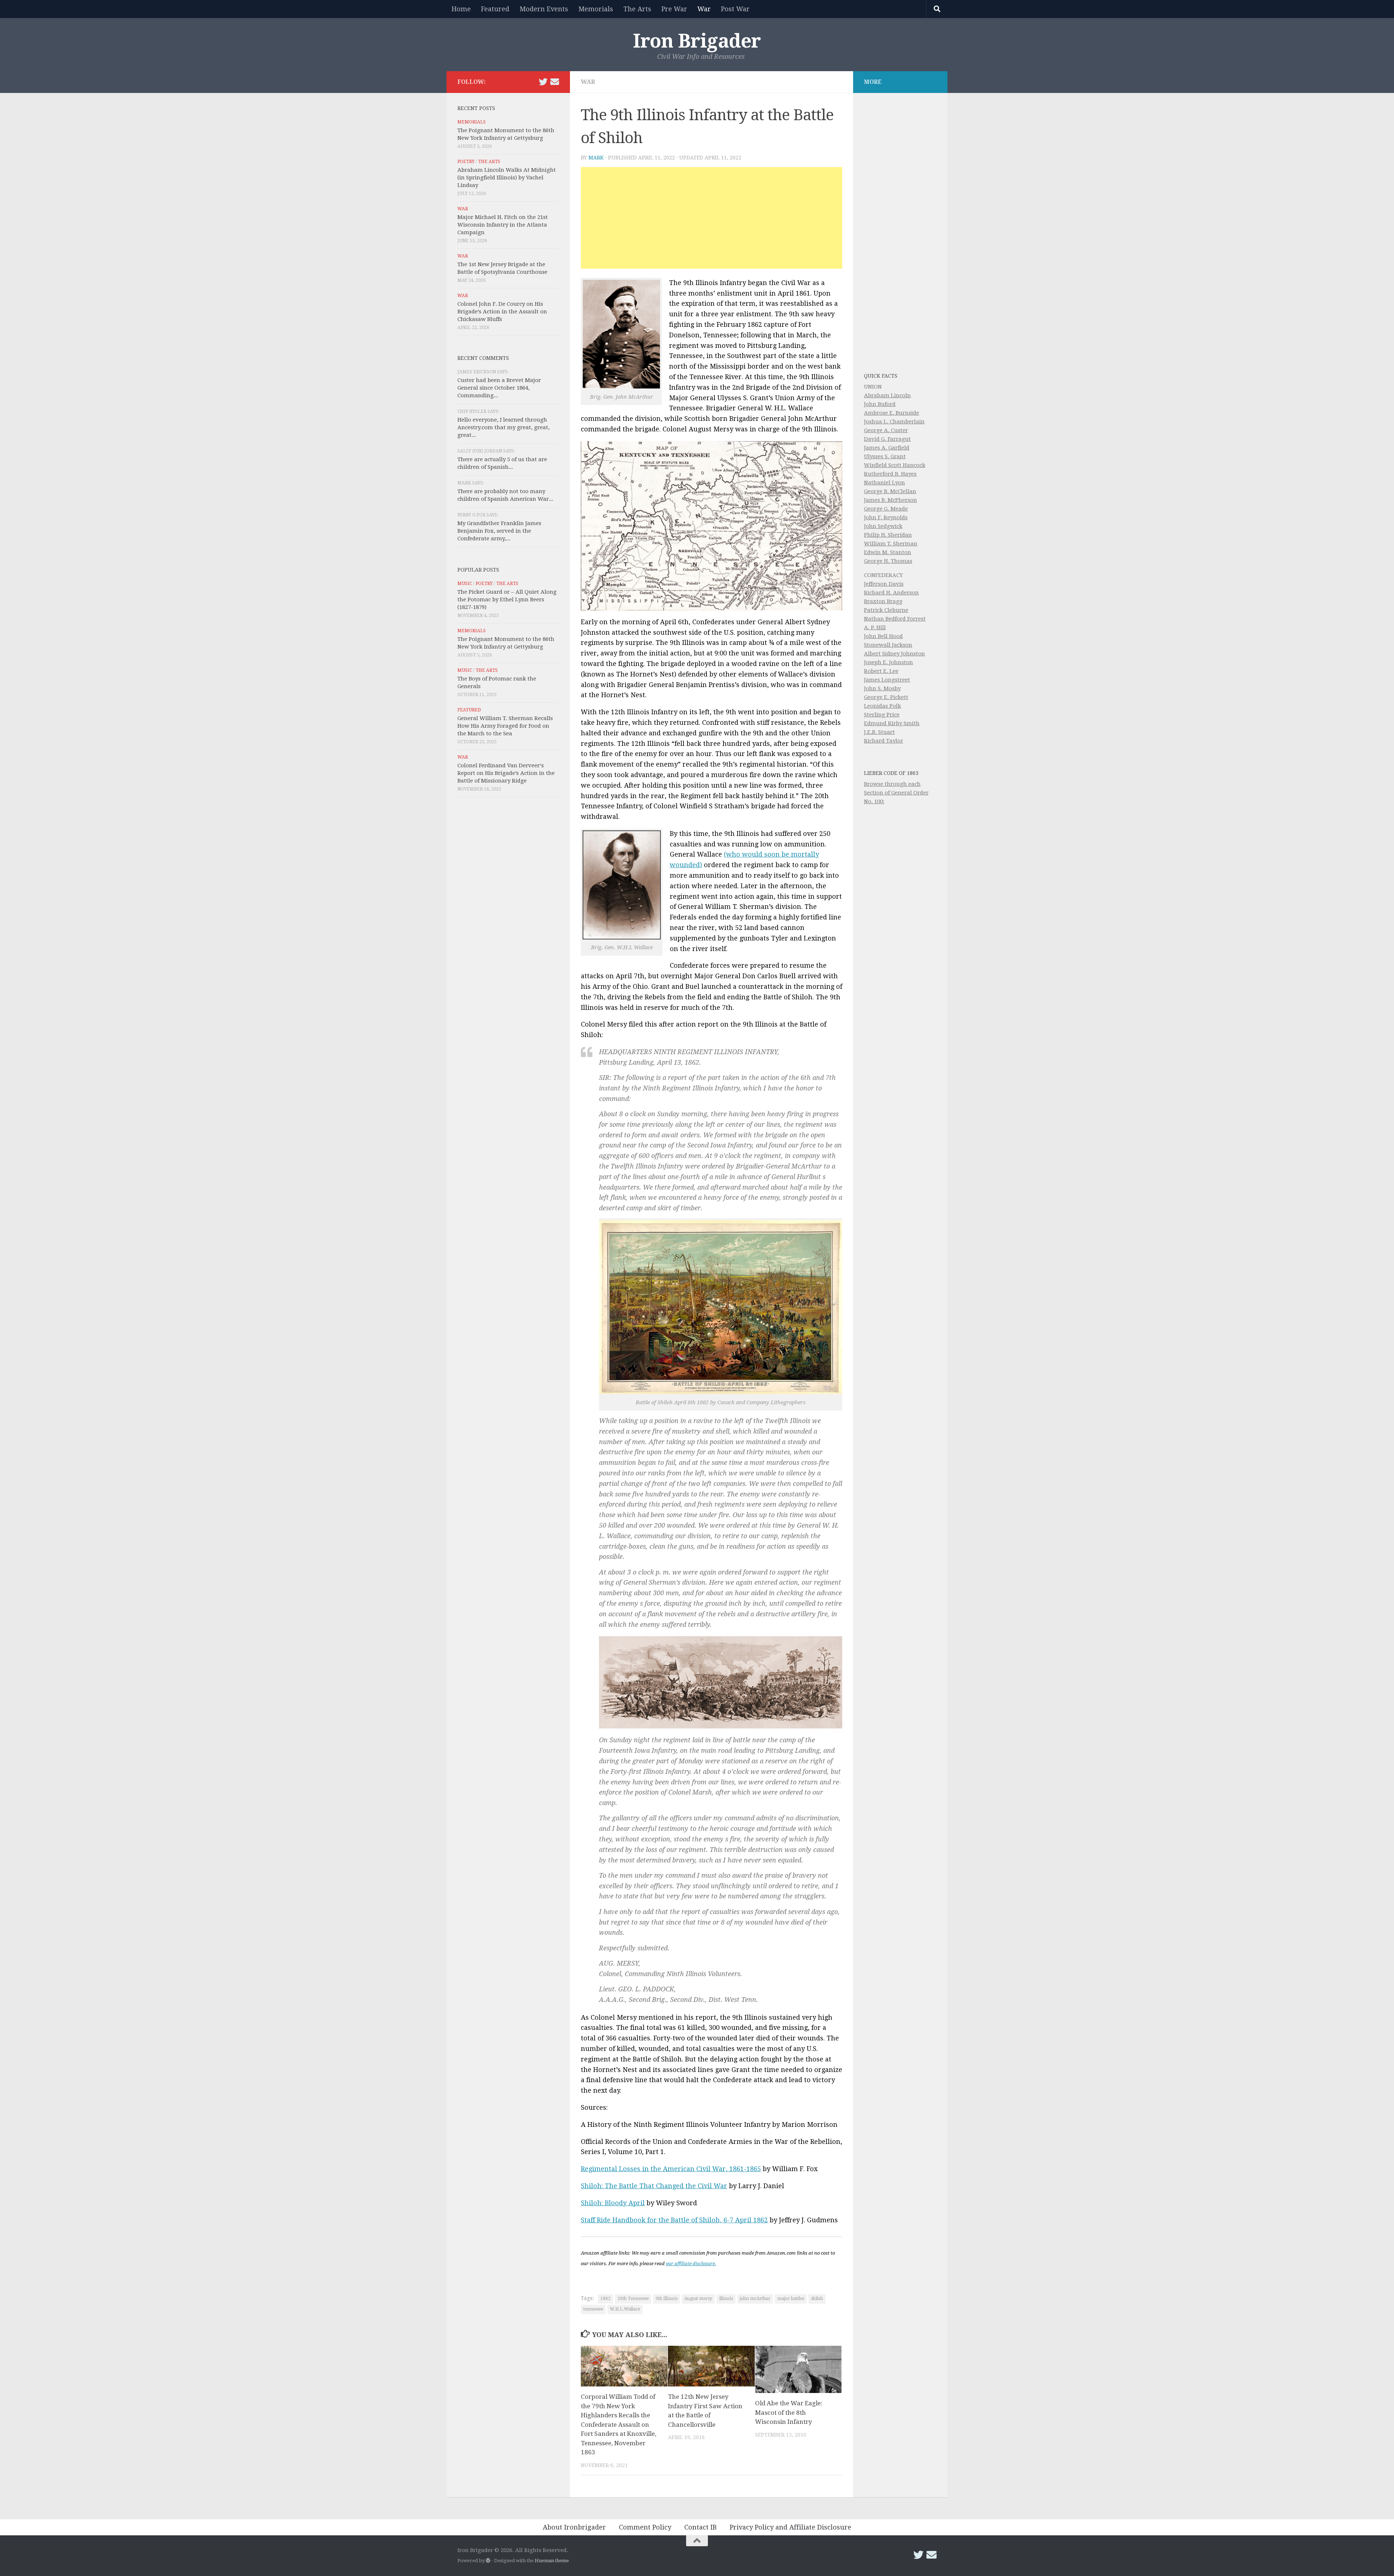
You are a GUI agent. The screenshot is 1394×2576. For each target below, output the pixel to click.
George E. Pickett (886, 697)
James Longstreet (887, 680)
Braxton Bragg (883, 601)
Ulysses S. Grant (885, 456)
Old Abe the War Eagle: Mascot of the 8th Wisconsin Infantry (789, 2412)
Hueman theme (552, 2561)
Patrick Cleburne (886, 610)
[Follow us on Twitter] (543, 82)
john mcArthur (755, 2299)
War (704, 9)
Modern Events (544, 9)
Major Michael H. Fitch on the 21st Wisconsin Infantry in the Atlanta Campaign (503, 225)
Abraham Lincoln (887, 395)
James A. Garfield (887, 448)
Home (461, 9)
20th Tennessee (633, 2299)
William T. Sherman (891, 544)
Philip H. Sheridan (888, 535)
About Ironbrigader (574, 2527)
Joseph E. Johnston (888, 662)
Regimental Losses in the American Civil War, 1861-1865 (671, 2169)
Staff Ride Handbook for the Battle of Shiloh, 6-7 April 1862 (674, 2220)
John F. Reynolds (886, 517)
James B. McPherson (890, 500)
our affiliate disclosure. (691, 2264)
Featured (495, 9)
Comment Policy (645, 2527)
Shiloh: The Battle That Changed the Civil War (654, 2186)
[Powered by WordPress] (488, 2561)
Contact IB (700, 2527)
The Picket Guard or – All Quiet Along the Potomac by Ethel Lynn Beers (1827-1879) (507, 600)
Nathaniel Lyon (885, 483)
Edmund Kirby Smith (892, 723)
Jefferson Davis (884, 584)
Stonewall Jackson (888, 645)
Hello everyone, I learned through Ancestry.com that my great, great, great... (504, 427)
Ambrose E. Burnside (892, 413)
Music (465, 584)
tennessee (593, 2309)
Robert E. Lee (881, 671)
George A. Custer (886, 430)
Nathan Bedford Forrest (895, 619)
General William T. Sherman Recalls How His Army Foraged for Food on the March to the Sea (505, 726)
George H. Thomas (888, 561)
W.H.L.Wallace (625, 2309)
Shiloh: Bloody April (613, 2203)
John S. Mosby (882, 688)
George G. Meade (886, 509)
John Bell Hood (883, 636)
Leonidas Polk (883, 706)
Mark (596, 158)
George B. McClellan (890, 491)
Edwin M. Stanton (888, 552)
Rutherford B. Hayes (890, 474)
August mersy (698, 2299)
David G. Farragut (887, 439)
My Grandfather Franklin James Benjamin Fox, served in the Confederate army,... (499, 531)
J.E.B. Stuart (879, 732)
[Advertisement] (712, 218)
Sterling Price (882, 715)
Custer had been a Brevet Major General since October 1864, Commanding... (499, 388)
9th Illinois (667, 2299)
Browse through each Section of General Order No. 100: (896, 793)
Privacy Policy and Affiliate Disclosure (790, 2527)
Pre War (674, 9)
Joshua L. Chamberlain (894, 422)
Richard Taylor (884, 741)
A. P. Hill (875, 627)
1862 (606, 2299)
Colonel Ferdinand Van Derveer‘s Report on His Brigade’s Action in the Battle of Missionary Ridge (506, 773)
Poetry (466, 162)
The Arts (637, 9)
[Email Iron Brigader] (555, 82)
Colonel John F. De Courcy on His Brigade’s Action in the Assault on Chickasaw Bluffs (502, 312)
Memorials (596, 9)
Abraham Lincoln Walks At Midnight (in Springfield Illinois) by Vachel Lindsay (507, 178)
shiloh (817, 2299)
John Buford (880, 404)
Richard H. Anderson (891, 593)
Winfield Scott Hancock (895, 465)
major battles (791, 2299)
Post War (735, 9)
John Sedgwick (883, 526)
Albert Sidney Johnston (894, 654)
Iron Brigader (697, 41)
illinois (726, 2299)
